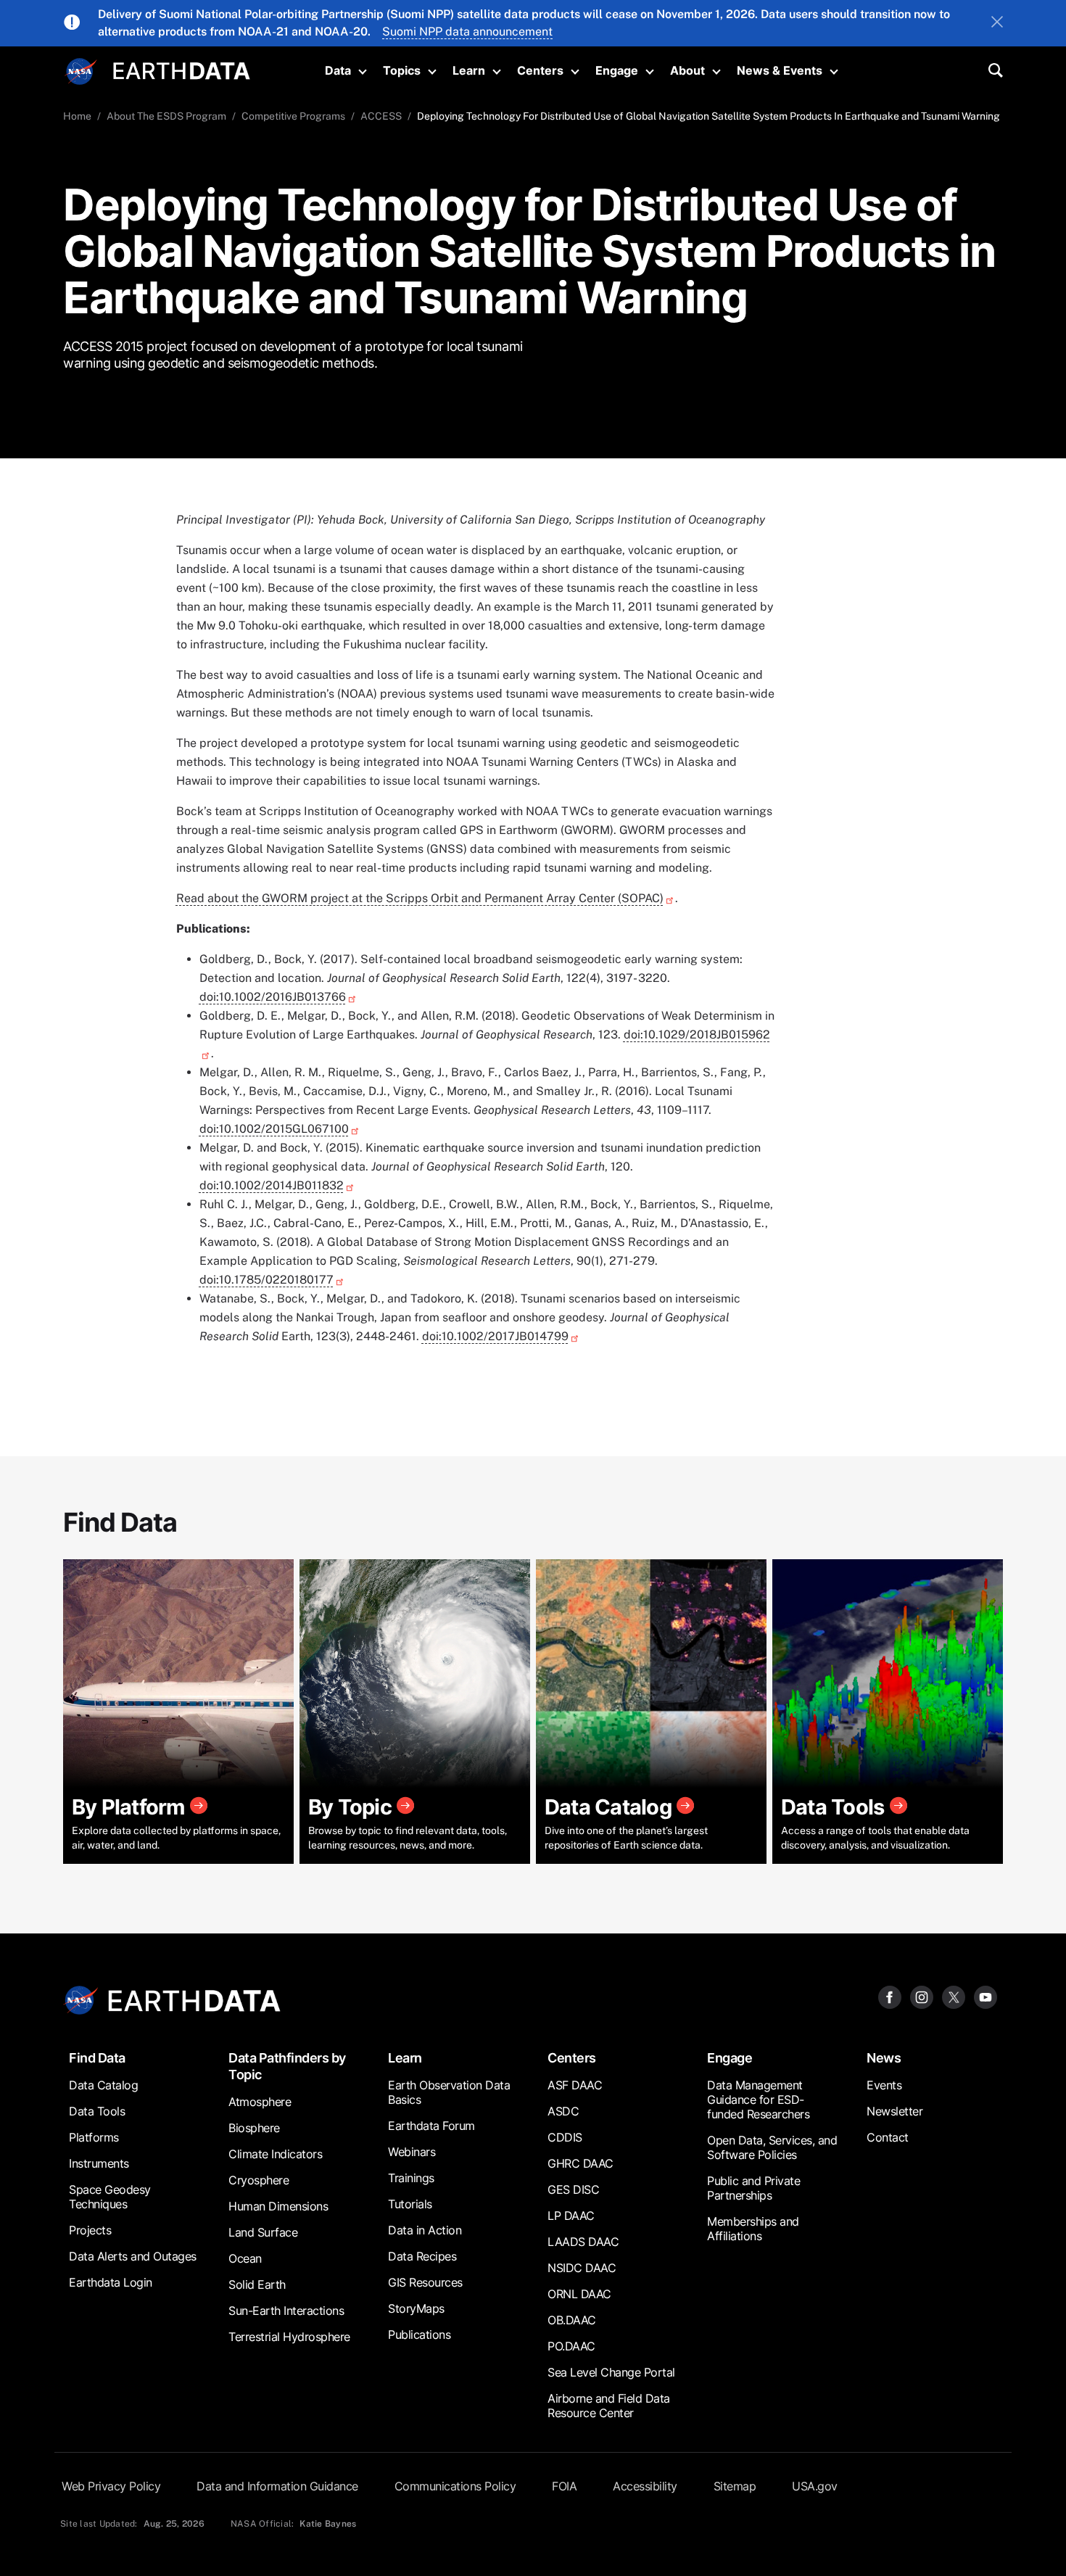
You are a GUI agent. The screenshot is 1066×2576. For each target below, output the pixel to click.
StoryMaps (416, 2308)
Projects (90, 2230)
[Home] (182, 69)
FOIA (564, 2486)
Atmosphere (260, 2102)
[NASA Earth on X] (954, 1996)
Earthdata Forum (431, 2126)
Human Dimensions (278, 2206)
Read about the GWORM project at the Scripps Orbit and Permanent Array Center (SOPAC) (420, 898)
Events (884, 2085)
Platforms (94, 2137)
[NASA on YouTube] (986, 1996)
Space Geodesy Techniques (110, 2197)
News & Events (780, 70)
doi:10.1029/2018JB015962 (697, 1035)
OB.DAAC (572, 2320)
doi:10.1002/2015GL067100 (274, 1129)
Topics (402, 70)
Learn (469, 70)
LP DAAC (571, 2216)
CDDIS (565, 2137)
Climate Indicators (275, 2154)
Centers (540, 70)
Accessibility (645, 2486)
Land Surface (263, 2232)
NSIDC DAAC (582, 2268)
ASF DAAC (575, 2085)
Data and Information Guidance (277, 2486)
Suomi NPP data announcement (467, 32)
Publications (419, 2334)
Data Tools (97, 2111)
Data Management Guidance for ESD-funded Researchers (758, 2100)
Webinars (412, 2152)
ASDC (563, 2111)
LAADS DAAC (583, 2242)
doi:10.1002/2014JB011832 (272, 1185)
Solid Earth (257, 2284)
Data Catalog (103, 2085)
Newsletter (894, 2111)
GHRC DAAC (580, 2163)
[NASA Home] (81, 72)
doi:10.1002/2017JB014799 (495, 1336)
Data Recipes (422, 2256)
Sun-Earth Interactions (286, 2311)
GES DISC (573, 2189)
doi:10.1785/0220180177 (266, 1280)
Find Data (97, 2058)
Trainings (411, 2178)
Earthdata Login (111, 2282)
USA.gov (815, 2486)
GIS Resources (425, 2282)
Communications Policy (455, 2486)
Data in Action (425, 2230)
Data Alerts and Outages (133, 2256)
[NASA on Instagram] (922, 1996)
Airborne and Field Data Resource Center (609, 2406)
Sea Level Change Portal (611, 2372)
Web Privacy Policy (111, 2486)
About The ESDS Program (166, 116)
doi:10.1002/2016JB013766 (273, 997)
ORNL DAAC (579, 2294)
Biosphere (254, 2128)
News (884, 2058)
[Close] (997, 23)
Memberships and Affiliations (753, 2229)
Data (338, 70)
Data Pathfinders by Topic (287, 2066)
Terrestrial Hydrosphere (289, 2337)
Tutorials (410, 2204)
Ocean (245, 2258)
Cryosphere (259, 2180)
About (687, 70)
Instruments (99, 2163)
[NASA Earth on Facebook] (890, 1996)
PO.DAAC (571, 2346)
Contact (888, 2137)
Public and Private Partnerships (753, 2188)
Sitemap (735, 2486)
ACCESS (381, 116)
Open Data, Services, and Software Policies (772, 2147)
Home (77, 116)
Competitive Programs (293, 116)
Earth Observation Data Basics (449, 2092)
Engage (617, 70)
